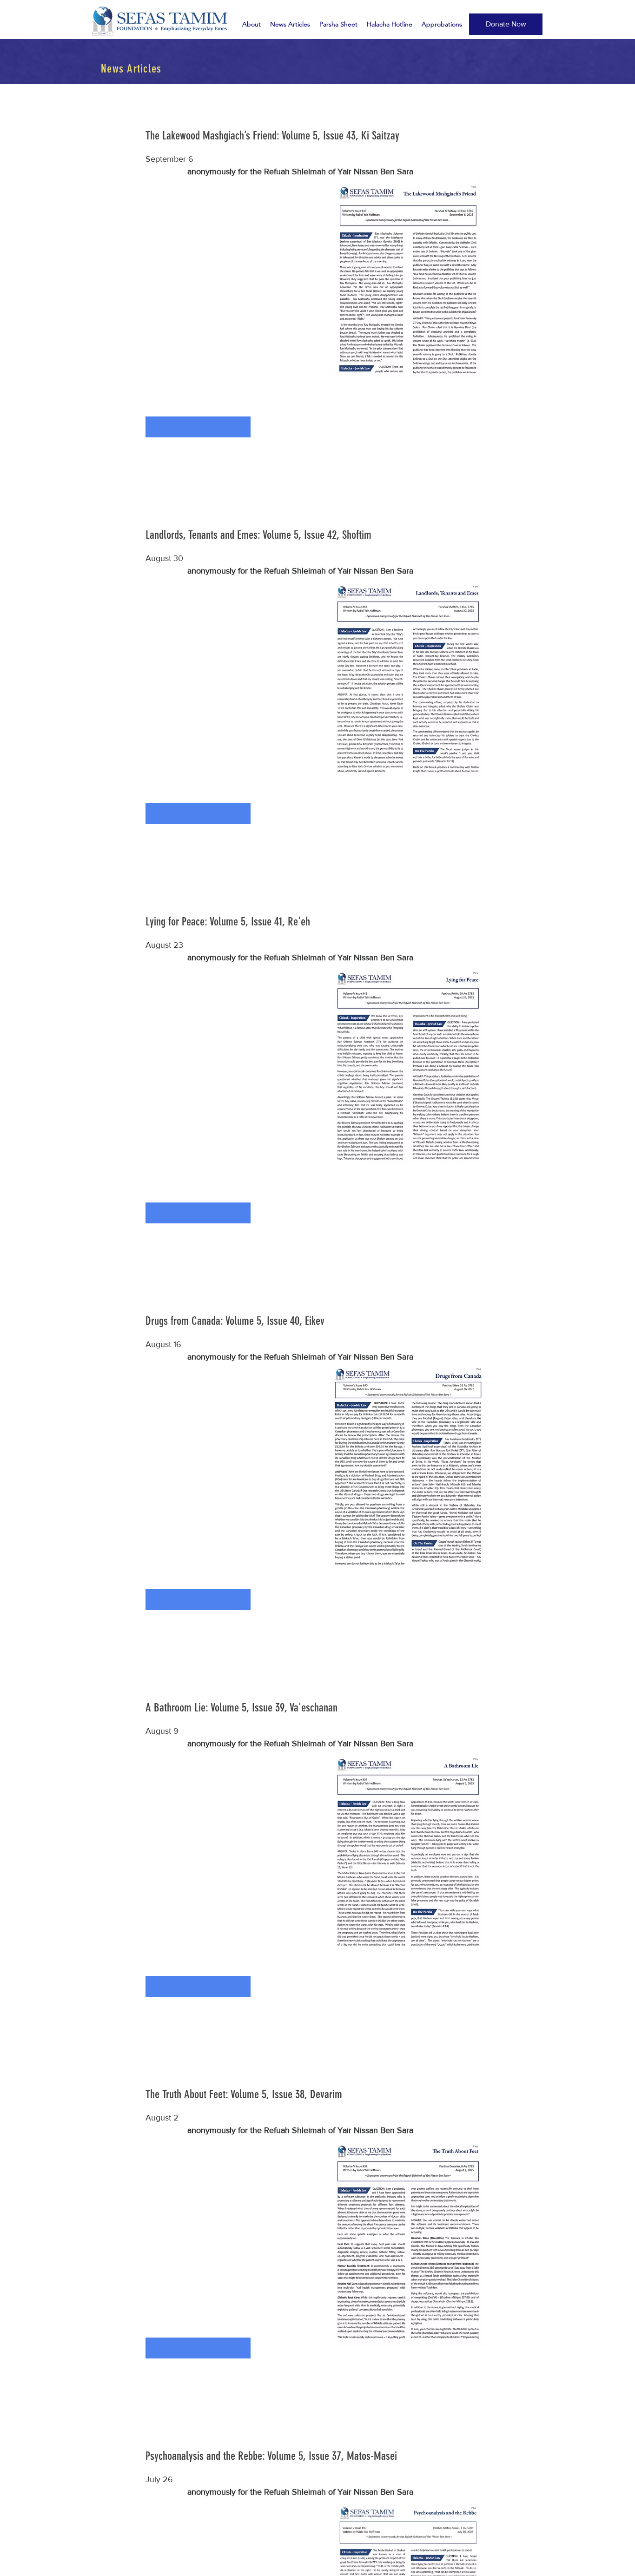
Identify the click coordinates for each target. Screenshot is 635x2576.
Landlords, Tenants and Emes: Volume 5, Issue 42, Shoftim (258, 535)
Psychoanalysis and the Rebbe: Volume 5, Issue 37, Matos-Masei (271, 2456)
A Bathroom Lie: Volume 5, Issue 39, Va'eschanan (241, 1707)
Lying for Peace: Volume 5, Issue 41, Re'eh (228, 921)
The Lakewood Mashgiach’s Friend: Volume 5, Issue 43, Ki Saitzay (272, 135)
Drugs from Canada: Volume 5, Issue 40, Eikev (235, 1321)
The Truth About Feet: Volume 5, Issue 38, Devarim (244, 2094)
